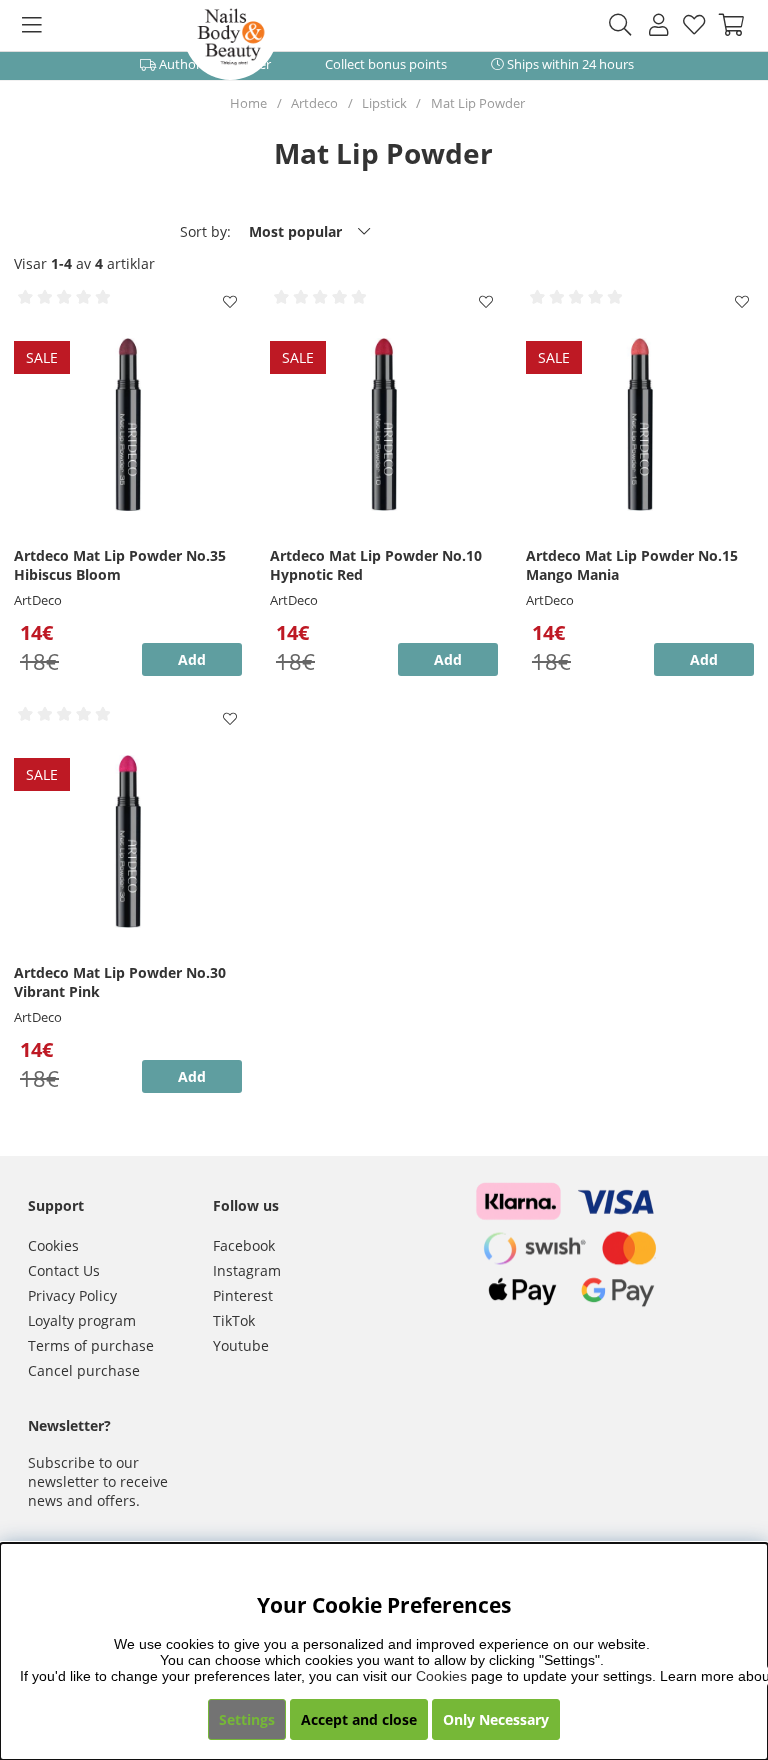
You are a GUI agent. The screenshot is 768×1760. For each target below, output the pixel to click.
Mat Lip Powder (478, 103)
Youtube (241, 1345)
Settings (247, 1719)
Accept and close (359, 1719)
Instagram (247, 1270)
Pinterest (243, 1295)
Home (248, 103)
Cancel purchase (84, 1370)
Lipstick (384, 103)
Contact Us (64, 1270)
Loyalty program (82, 1320)
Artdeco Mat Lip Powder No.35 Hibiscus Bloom (120, 565)
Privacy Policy (72, 1295)
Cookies (53, 1245)
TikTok (234, 1320)
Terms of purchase (91, 1345)
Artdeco (314, 103)
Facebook (244, 1245)
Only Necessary (496, 1719)
